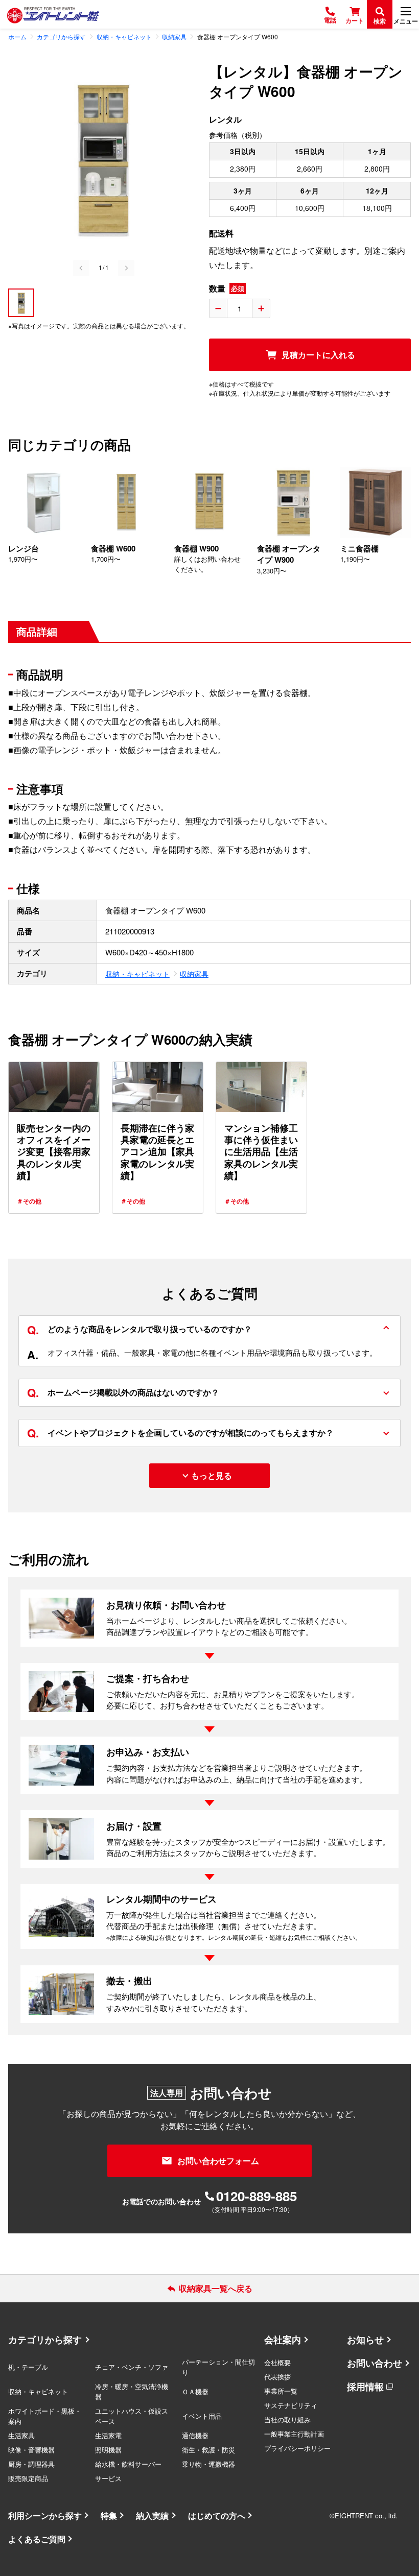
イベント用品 (202, 2416)
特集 (109, 2515)
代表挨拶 (277, 2377)
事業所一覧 (281, 2391)
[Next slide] (126, 268)
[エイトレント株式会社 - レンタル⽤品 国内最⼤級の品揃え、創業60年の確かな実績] (53, 15)
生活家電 (108, 2435)
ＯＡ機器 (195, 2391)
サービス (108, 2478)
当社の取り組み (287, 2419)
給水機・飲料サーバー (128, 2464)
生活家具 (21, 2435)
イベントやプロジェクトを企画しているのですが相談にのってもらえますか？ (180, 1433)
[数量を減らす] (218, 308)
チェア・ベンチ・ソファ (132, 2367)
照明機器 (108, 2450)
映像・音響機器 (31, 2450)
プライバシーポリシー (297, 2448)
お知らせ (365, 2340)
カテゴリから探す (45, 2340)
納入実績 (152, 2515)
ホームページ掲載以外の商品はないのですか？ (123, 1392)
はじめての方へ (217, 2515)
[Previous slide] (81, 268)
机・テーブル (28, 2367)
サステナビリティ (291, 2405)
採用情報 (365, 2387)
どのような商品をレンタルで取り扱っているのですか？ (139, 1329)
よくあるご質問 (37, 2539)
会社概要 (277, 2362)
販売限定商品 (28, 2478)
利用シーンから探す (45, 2515)
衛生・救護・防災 (208, 2450)
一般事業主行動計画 (294, 2434)
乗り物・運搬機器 (208, 2464)
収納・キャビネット (137, 974)
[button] (21, 303)
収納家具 (194, 974)
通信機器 (195, 2435)
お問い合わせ (375, 2363)
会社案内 (283, 2340)
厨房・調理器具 (31, 2464)
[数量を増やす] (261, 308)
